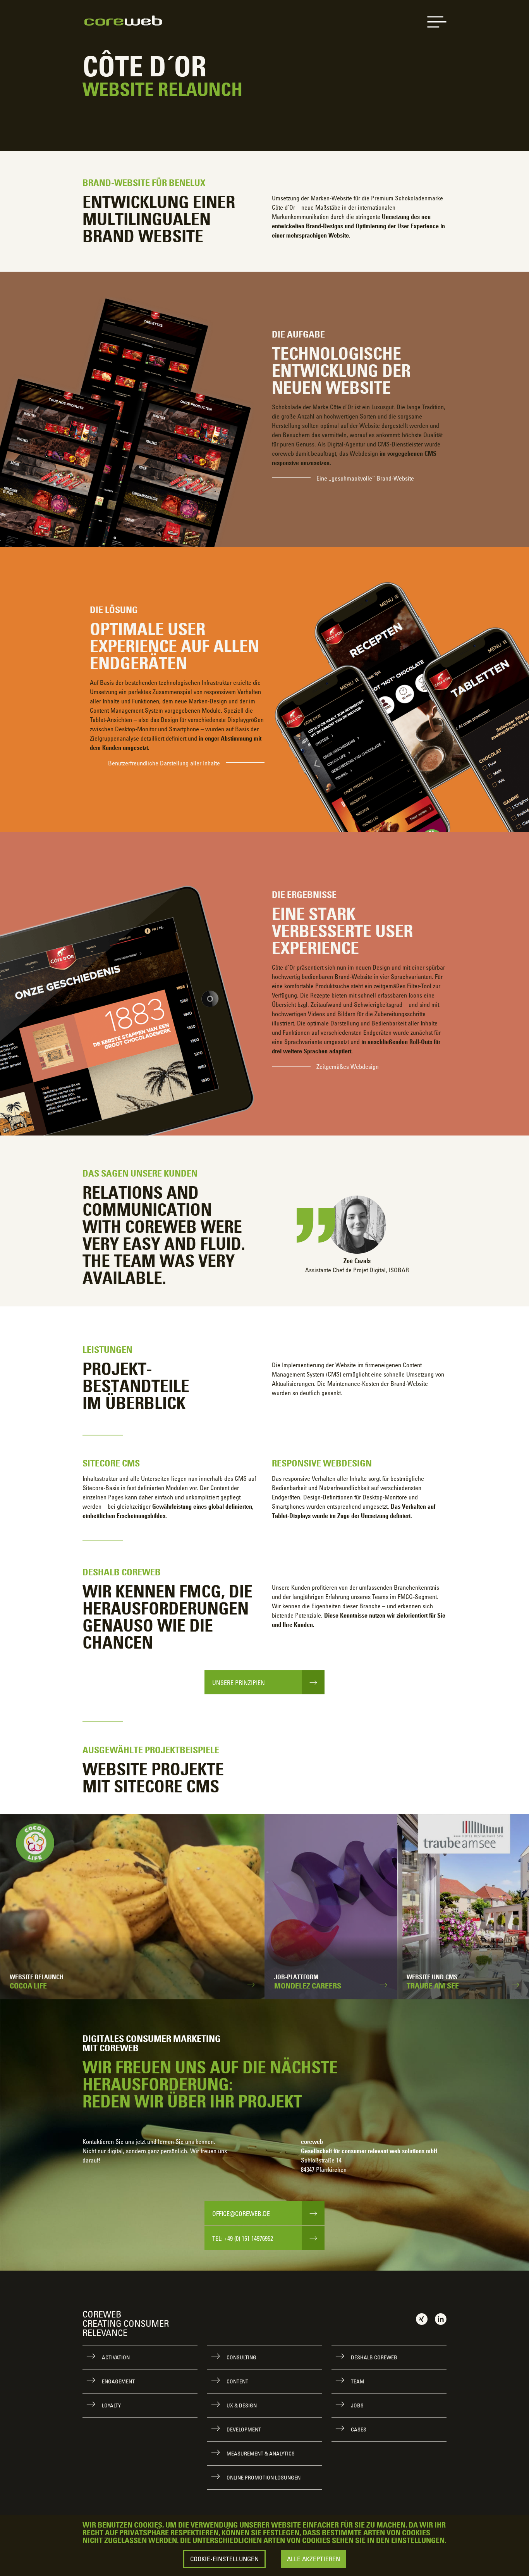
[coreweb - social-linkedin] (441, 2319)
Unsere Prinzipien (239, 1683)
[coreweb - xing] (422, 2319)
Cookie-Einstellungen (224, 2559)
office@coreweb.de (241, 2214)
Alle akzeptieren (313, 2559)
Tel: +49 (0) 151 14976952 (243, 2238)
